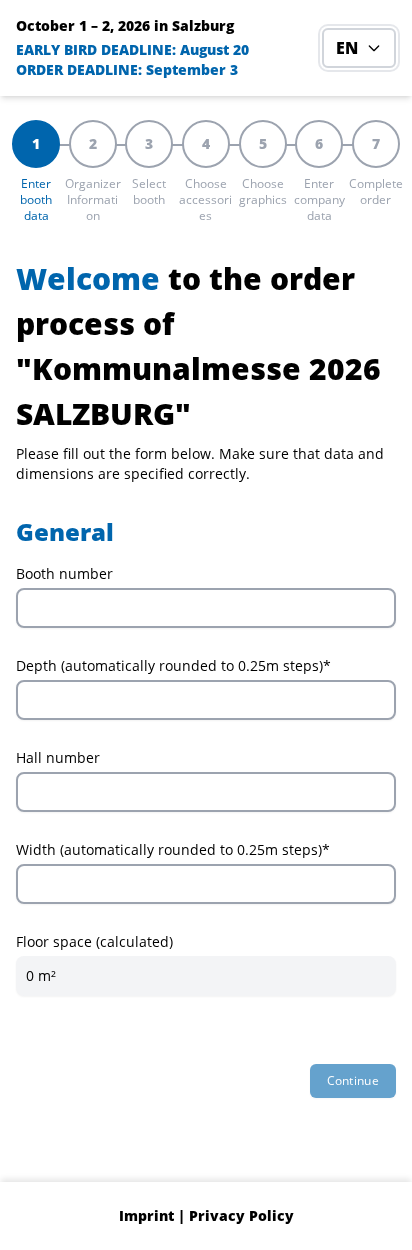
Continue (353, 1080)
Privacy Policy (241, 1215)
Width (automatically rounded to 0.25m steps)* (173, 849)
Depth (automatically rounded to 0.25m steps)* (173, 665)
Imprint (146, 1215)
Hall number (58, 757)
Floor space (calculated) (94, 941)
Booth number (64, 573)
